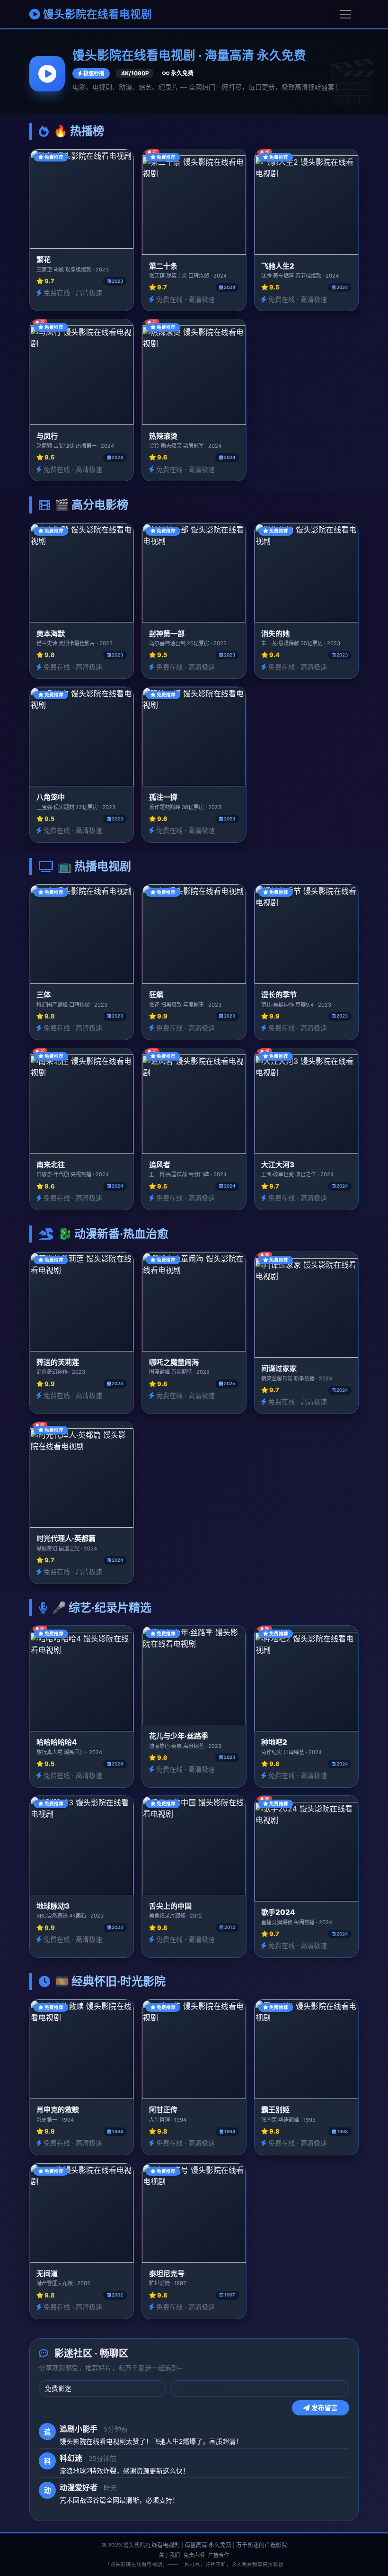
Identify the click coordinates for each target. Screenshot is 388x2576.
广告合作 (219, 2555)
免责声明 (194, 2555)
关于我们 (169, 2555)
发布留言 (324, 2408)
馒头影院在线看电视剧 (96, 14)
